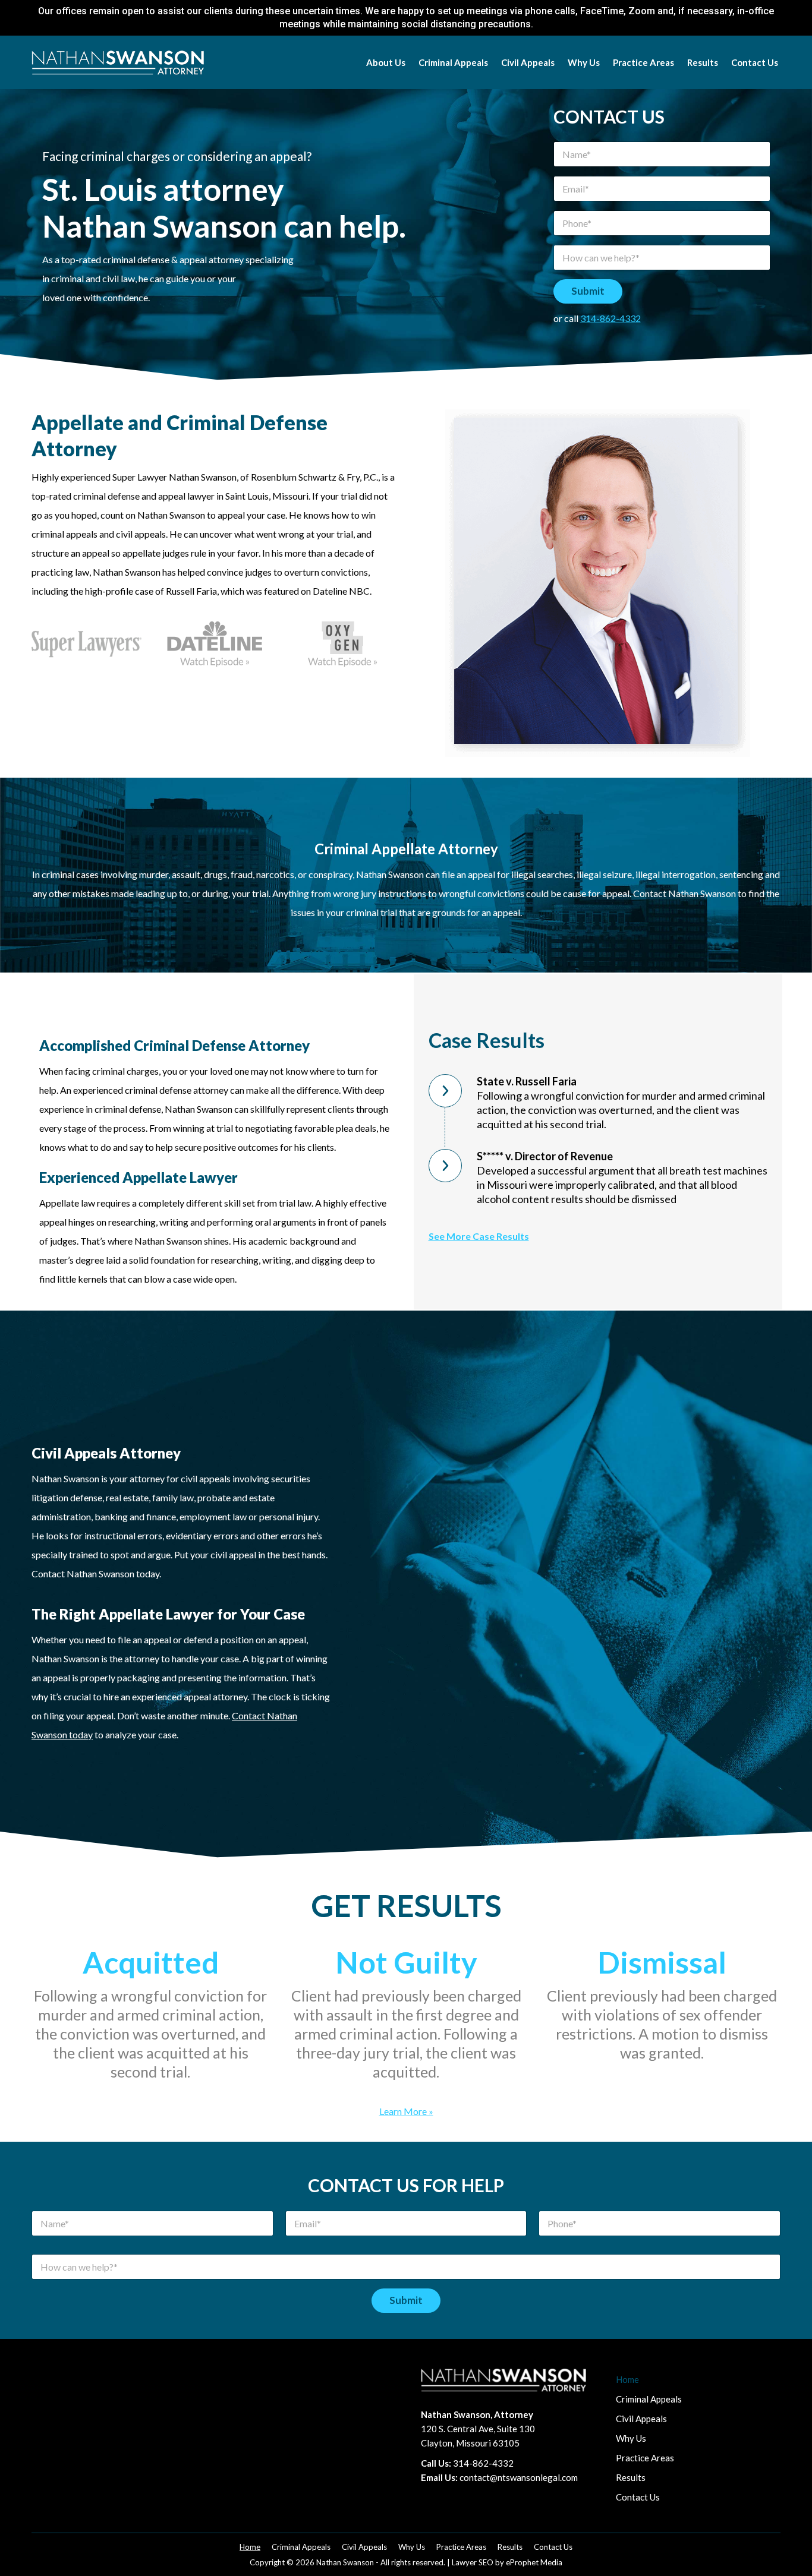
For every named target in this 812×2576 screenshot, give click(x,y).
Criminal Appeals (649, 2399)
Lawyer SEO (473, 2562)
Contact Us (638, 2497)
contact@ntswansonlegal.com (519, 2477)
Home (627, 2379)
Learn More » (406, 2111)
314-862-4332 (610, 318)
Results (631, 2477)
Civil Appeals (641, 2419)
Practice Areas (645, 2458)
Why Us (631, 2438)
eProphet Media (534, 2562)
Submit (588, 291)
